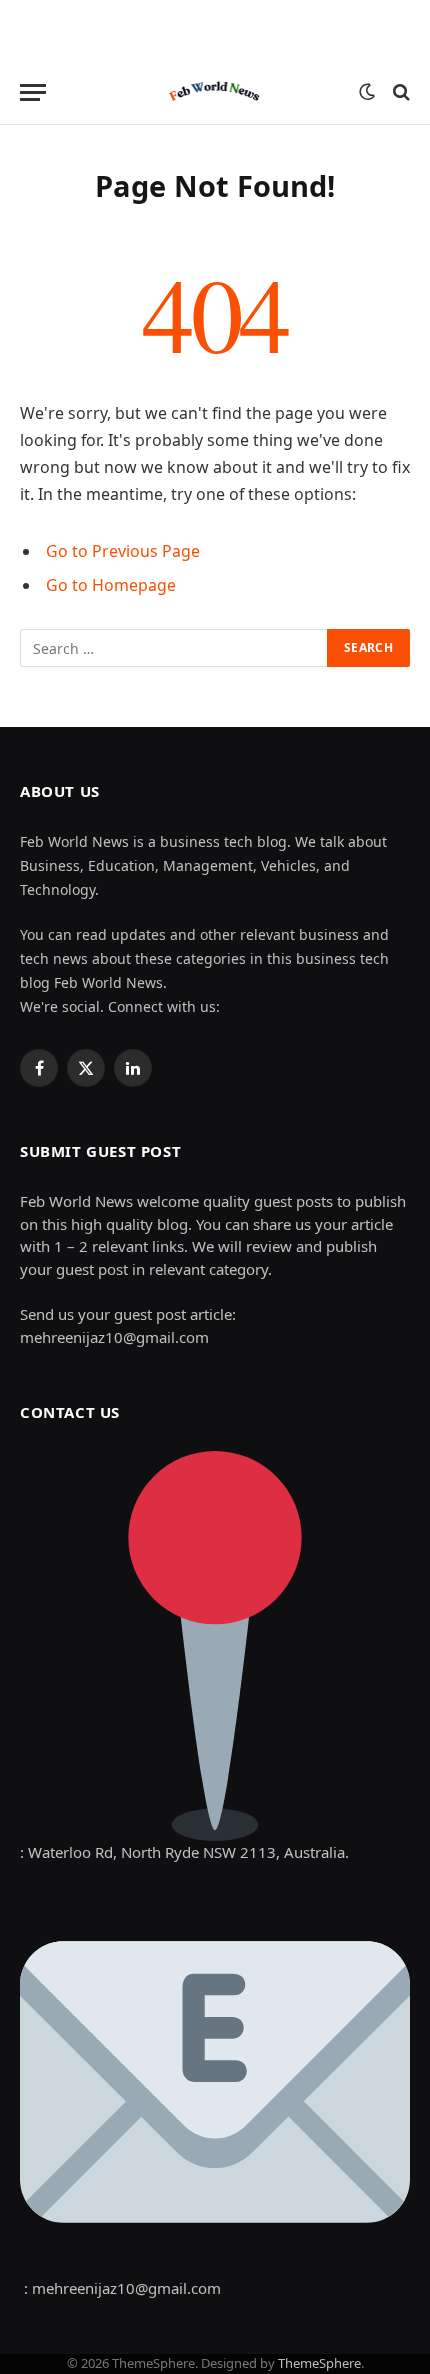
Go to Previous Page (123, 551)
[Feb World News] (215, 92)
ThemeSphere (319, 2363)
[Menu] (33, 92)
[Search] (399, 92)
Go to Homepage (111, 585)
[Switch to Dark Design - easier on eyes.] (367, 92)
